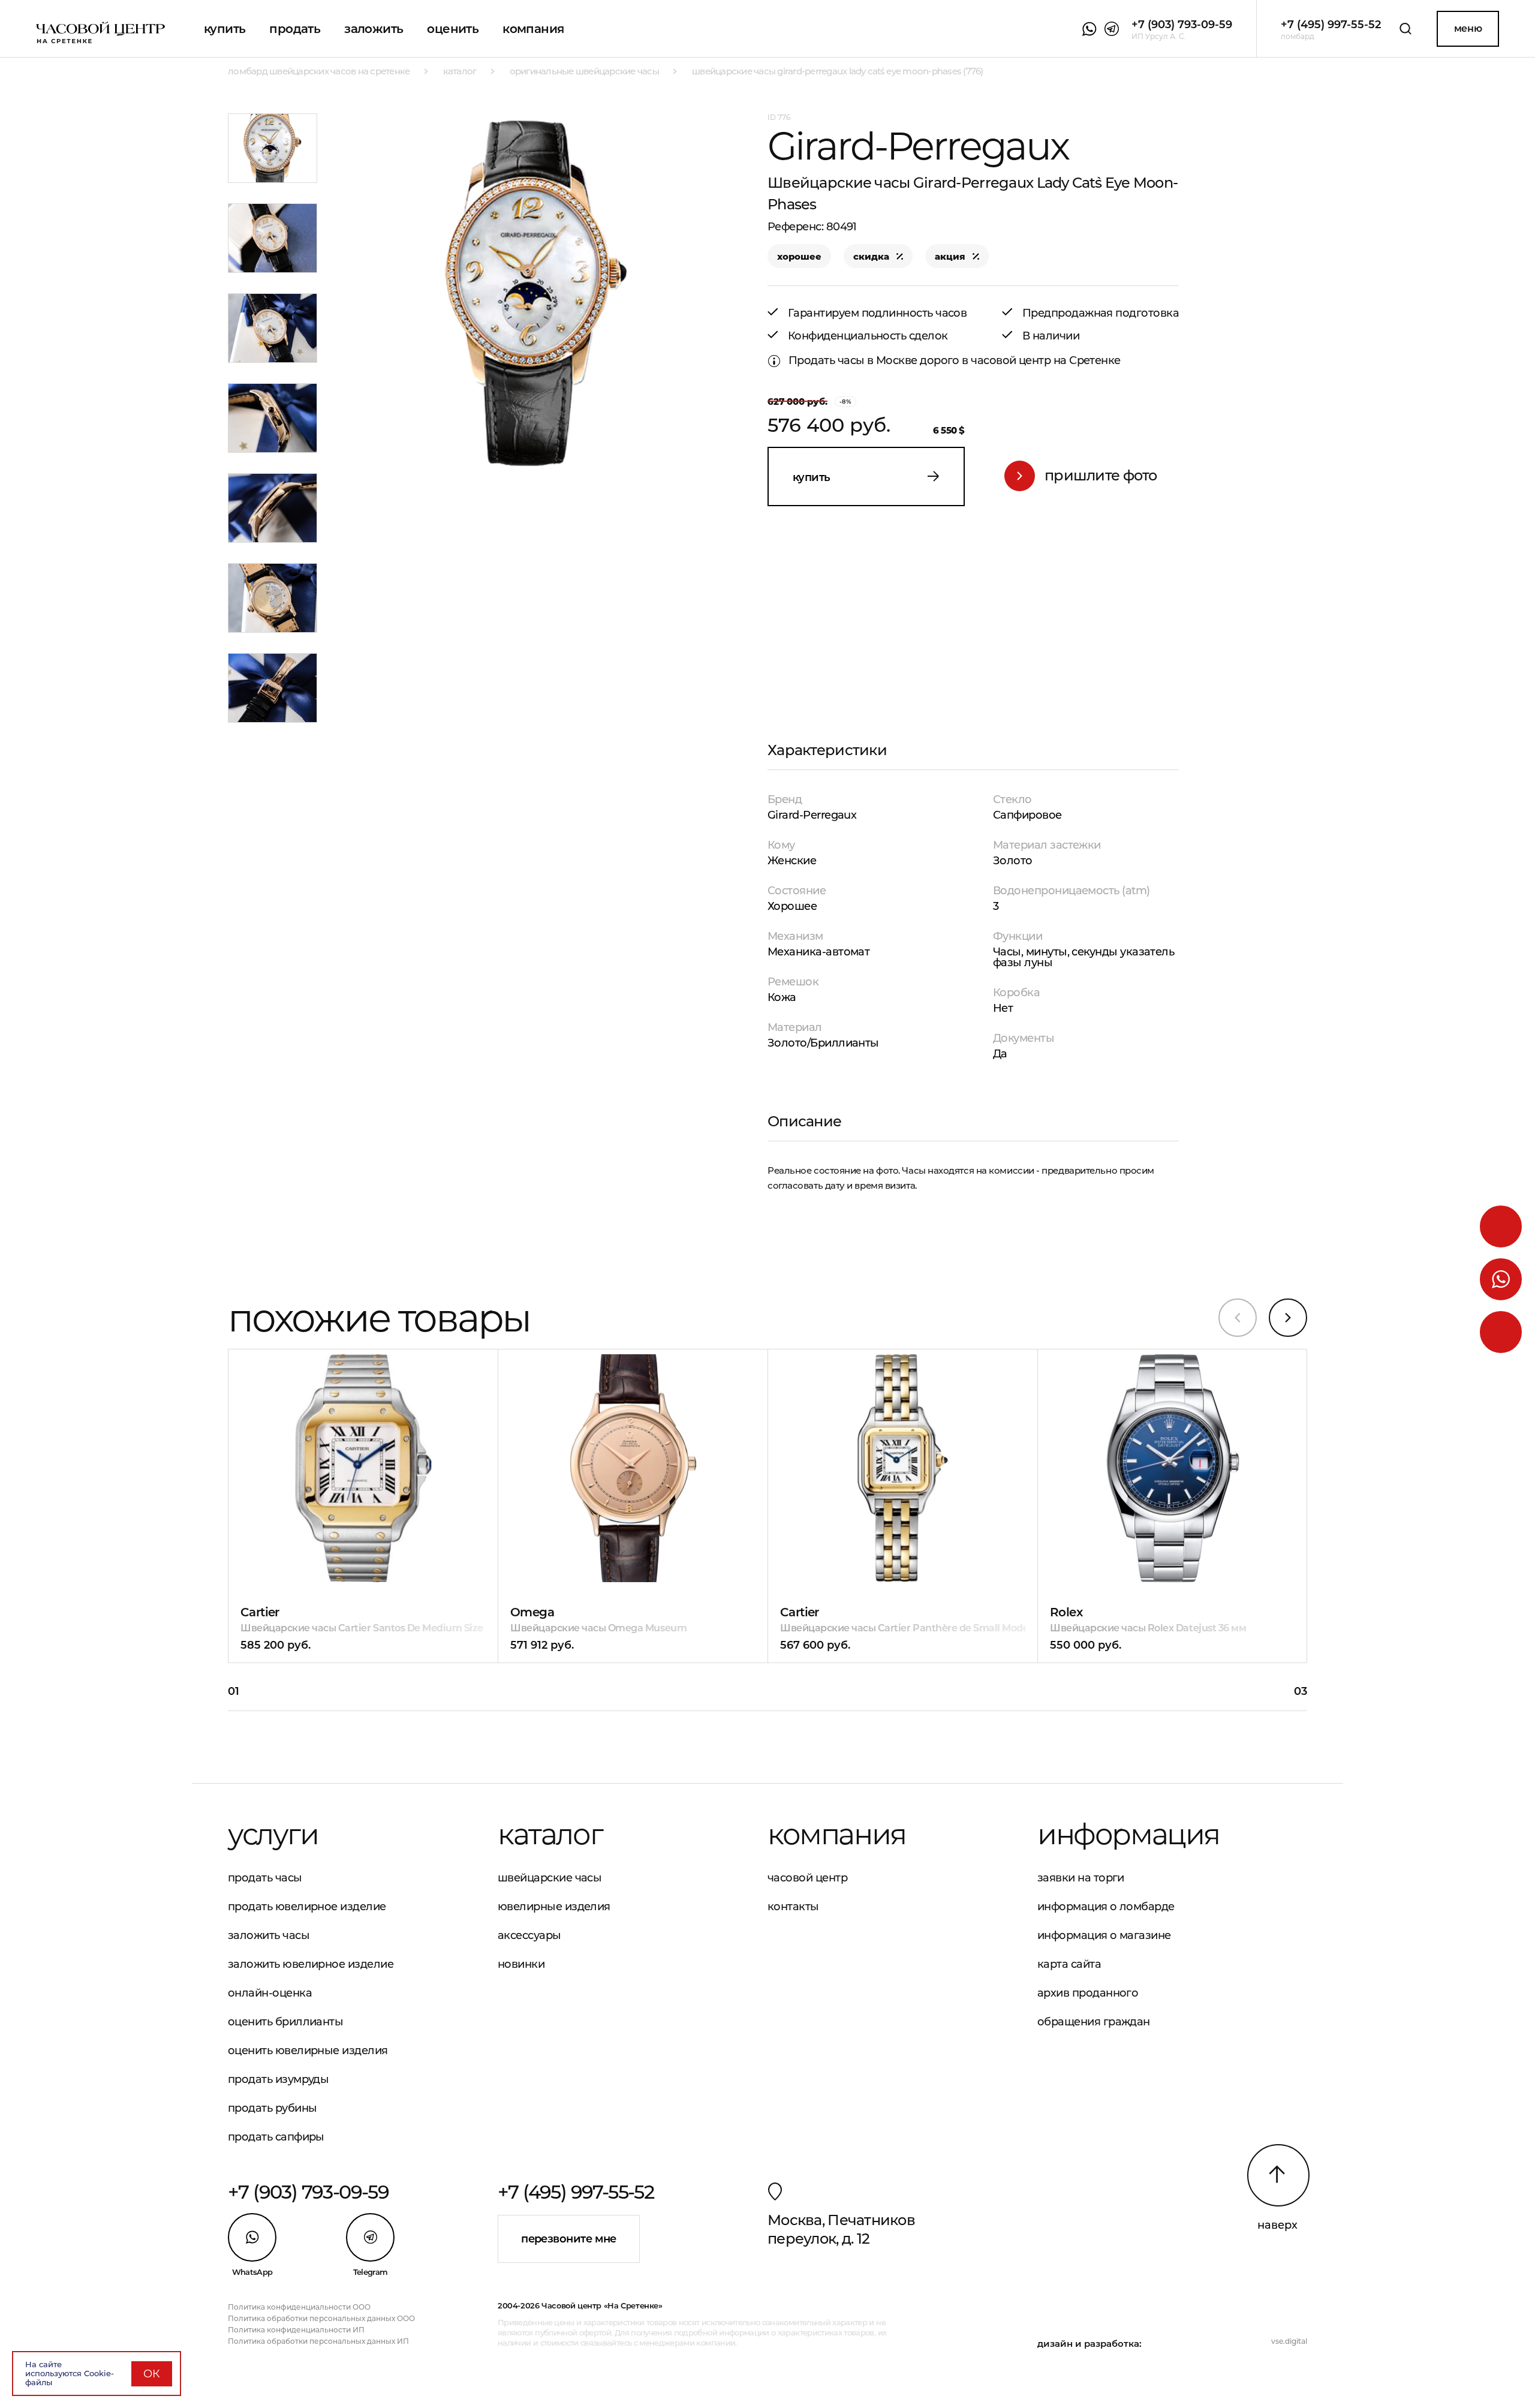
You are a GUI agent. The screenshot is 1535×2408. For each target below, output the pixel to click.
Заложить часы (269, 1935)
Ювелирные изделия (554, 1907)
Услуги (273, 1834)
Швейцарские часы (550, 1878)
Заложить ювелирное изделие (311, 1964)
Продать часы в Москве (853, 360)
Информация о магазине (1104, 1935)
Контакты (793, 1907)
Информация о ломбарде (1106, 1907)
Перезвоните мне (569, 2239)
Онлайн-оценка (270, 1993)
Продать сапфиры (276, 2137)
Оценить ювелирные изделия (308, 2051)
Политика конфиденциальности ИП (296, 2330)
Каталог (550, 1834)
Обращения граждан (1094, 2022)
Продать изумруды (278, 2079)
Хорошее (792, 906)
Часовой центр (807, 1878)
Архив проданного (1088, 1993)
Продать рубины (272, 2108)
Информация (1128, 1834)
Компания (533, 29)
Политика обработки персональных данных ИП (318, 2341)
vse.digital (1289, 2341)
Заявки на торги (1081, 1878)
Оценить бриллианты (285, 2022)
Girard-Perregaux (812, 815)
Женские (792, 861)
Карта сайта (1069, 1964)
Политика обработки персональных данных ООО (321, 2318)
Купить (225, 29)
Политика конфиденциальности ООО (299, 2307)
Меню (1468, 28)
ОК (152, 2374)
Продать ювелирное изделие (307, 1907)
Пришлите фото (1101, 475)
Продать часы (265, 1878)
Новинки (521, 1964)
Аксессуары (529, 1935)
